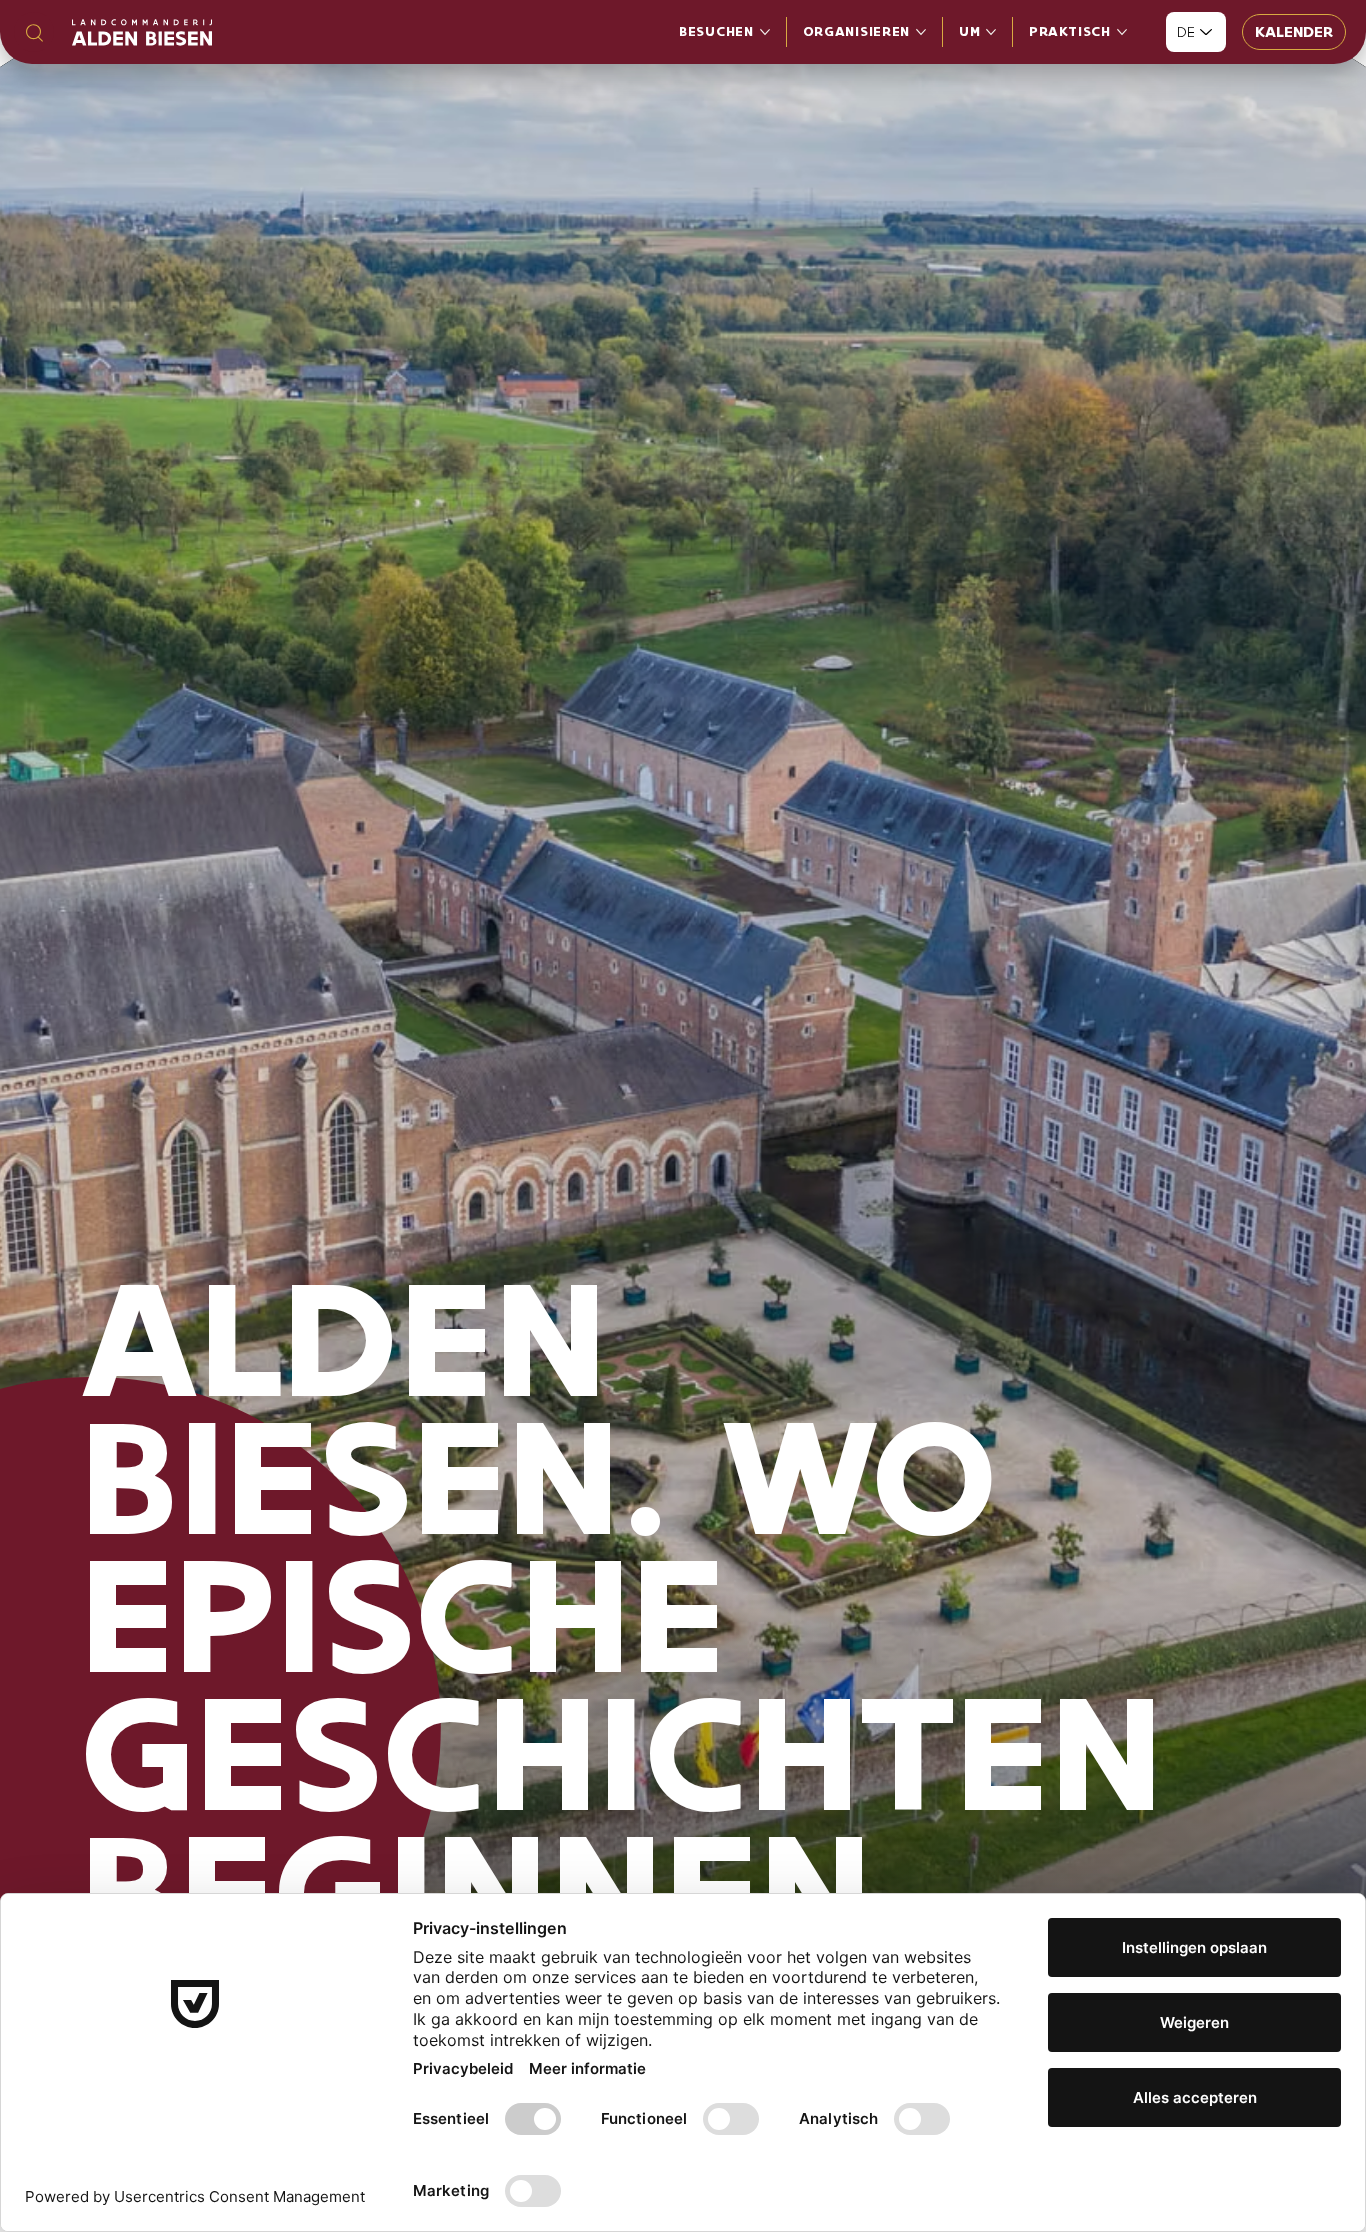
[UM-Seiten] (991, 32)
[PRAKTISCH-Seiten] (1122, 32)
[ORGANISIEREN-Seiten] (921, 32)
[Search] (34, 32)
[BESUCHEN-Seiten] (765, 32)
